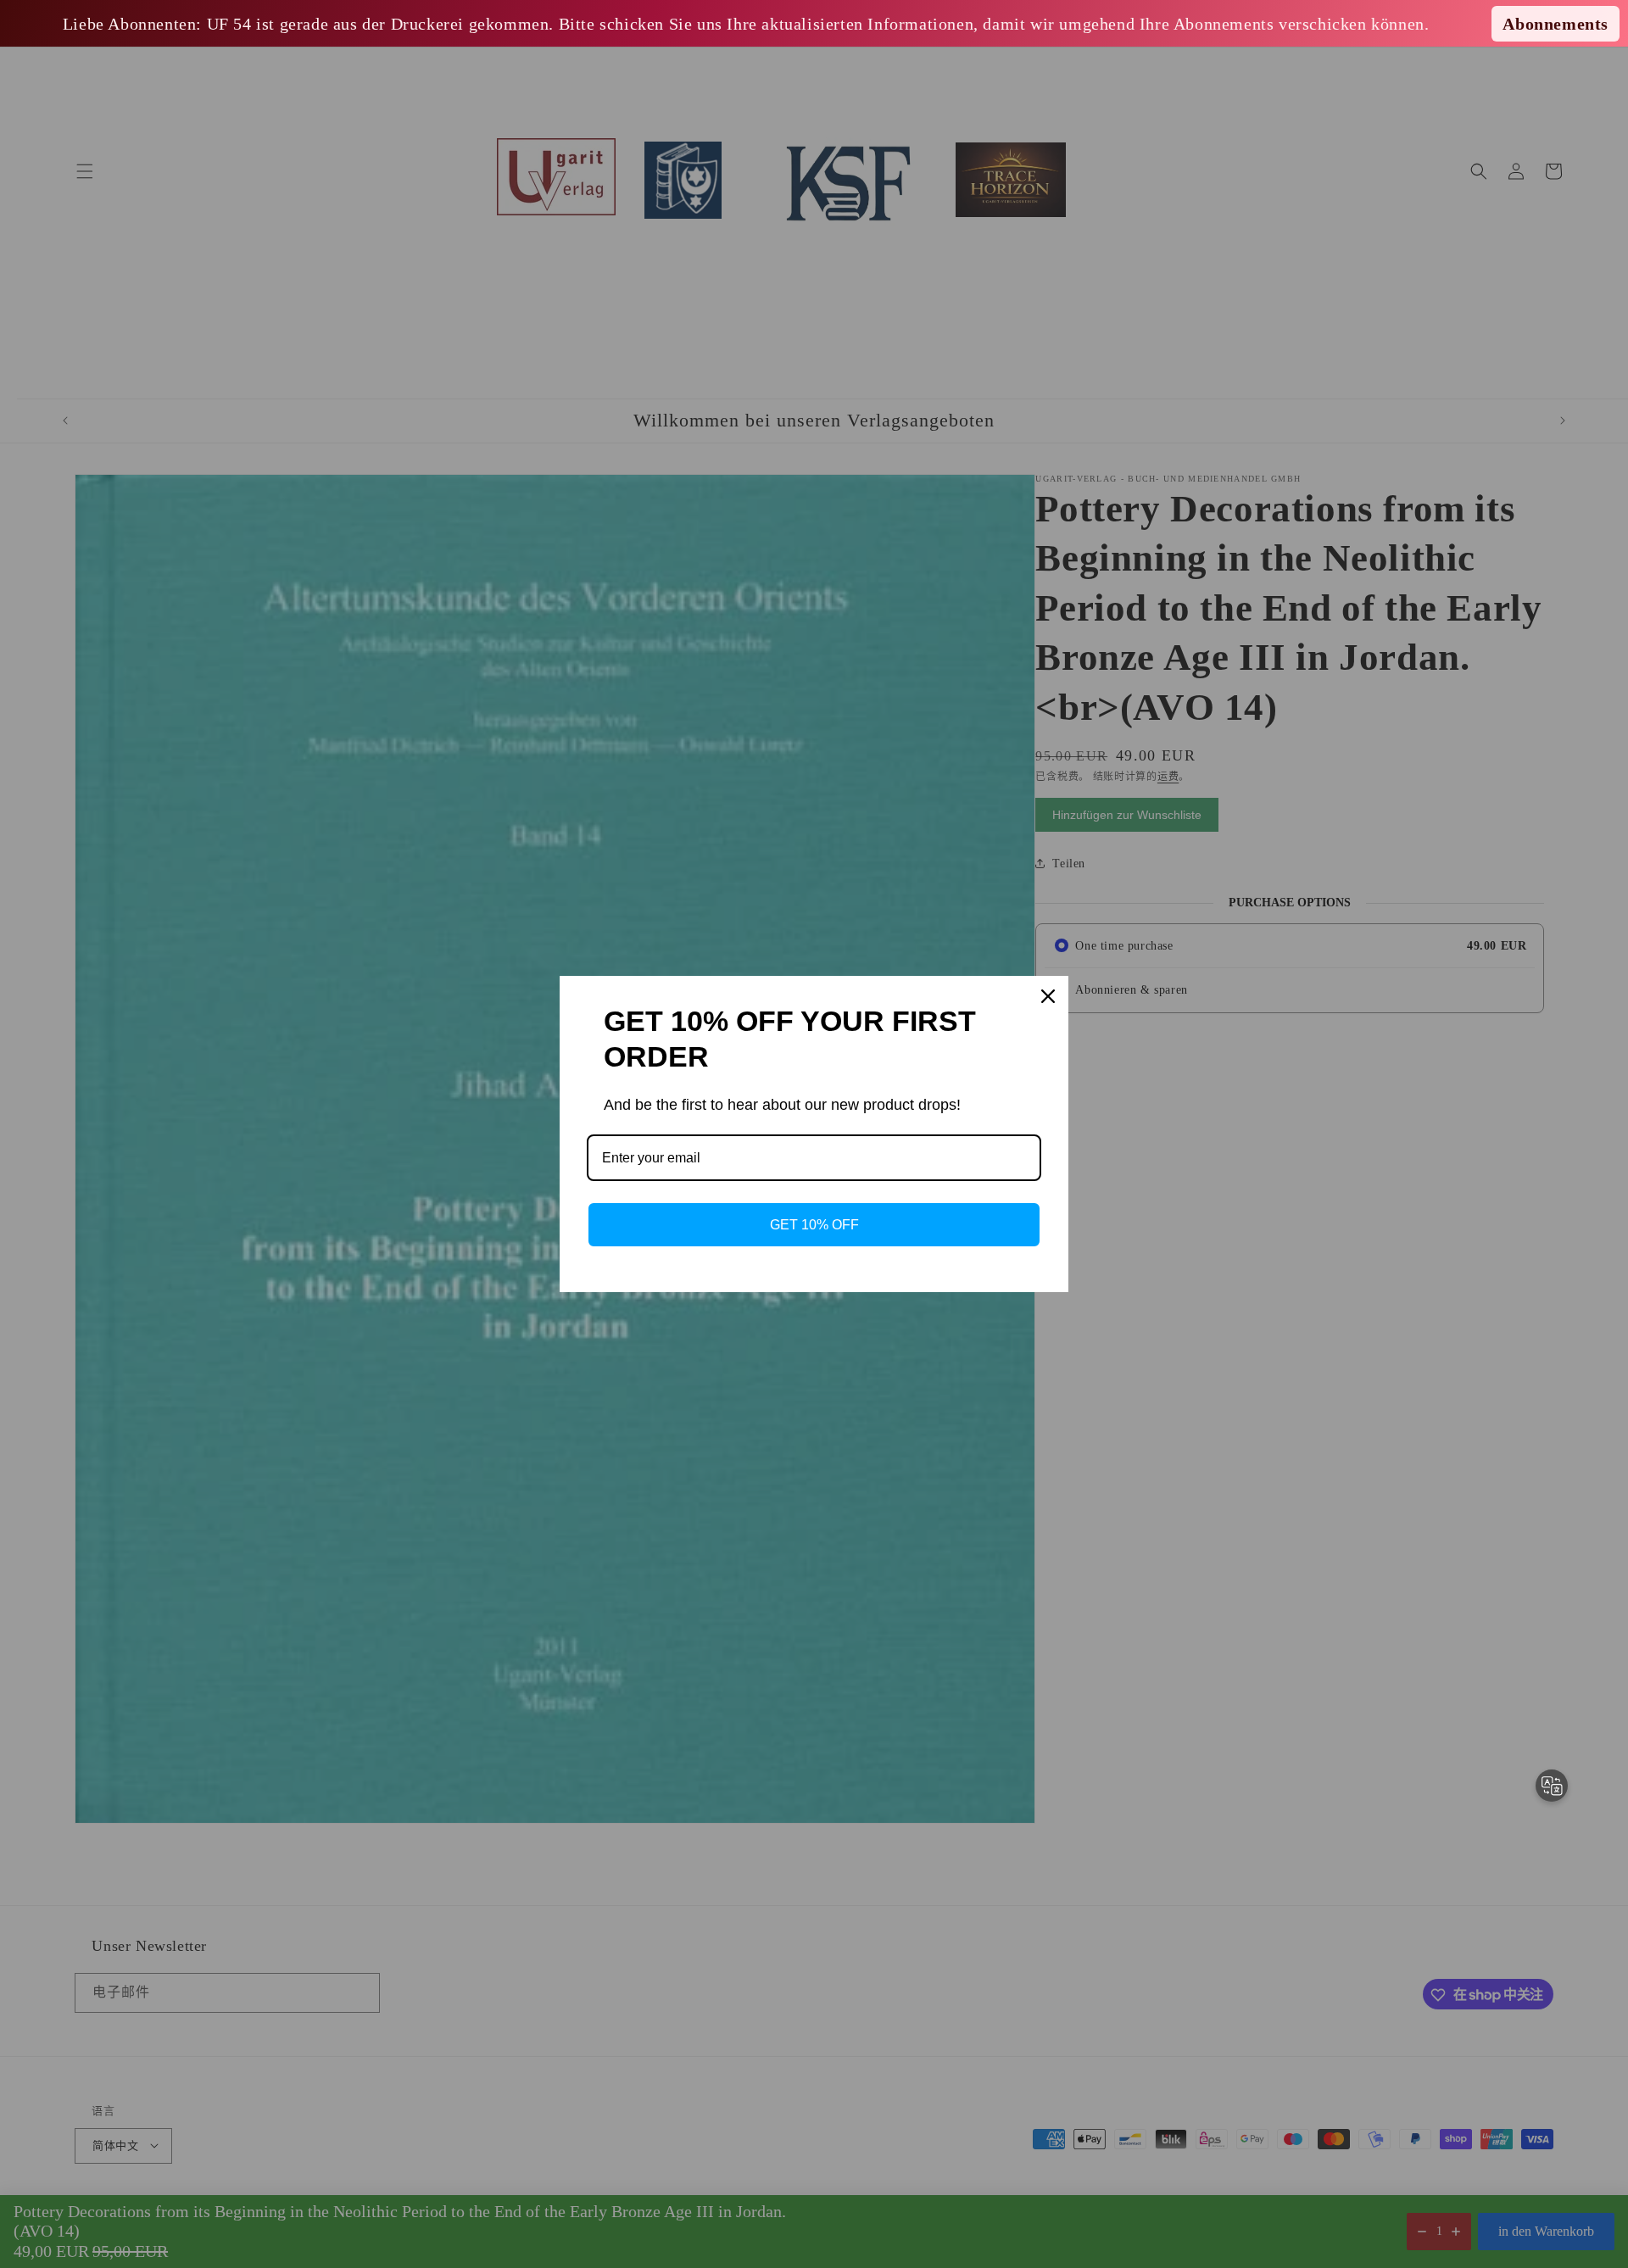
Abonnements (1556, 24)
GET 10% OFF (814, 1225)
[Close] (1048, 996)
